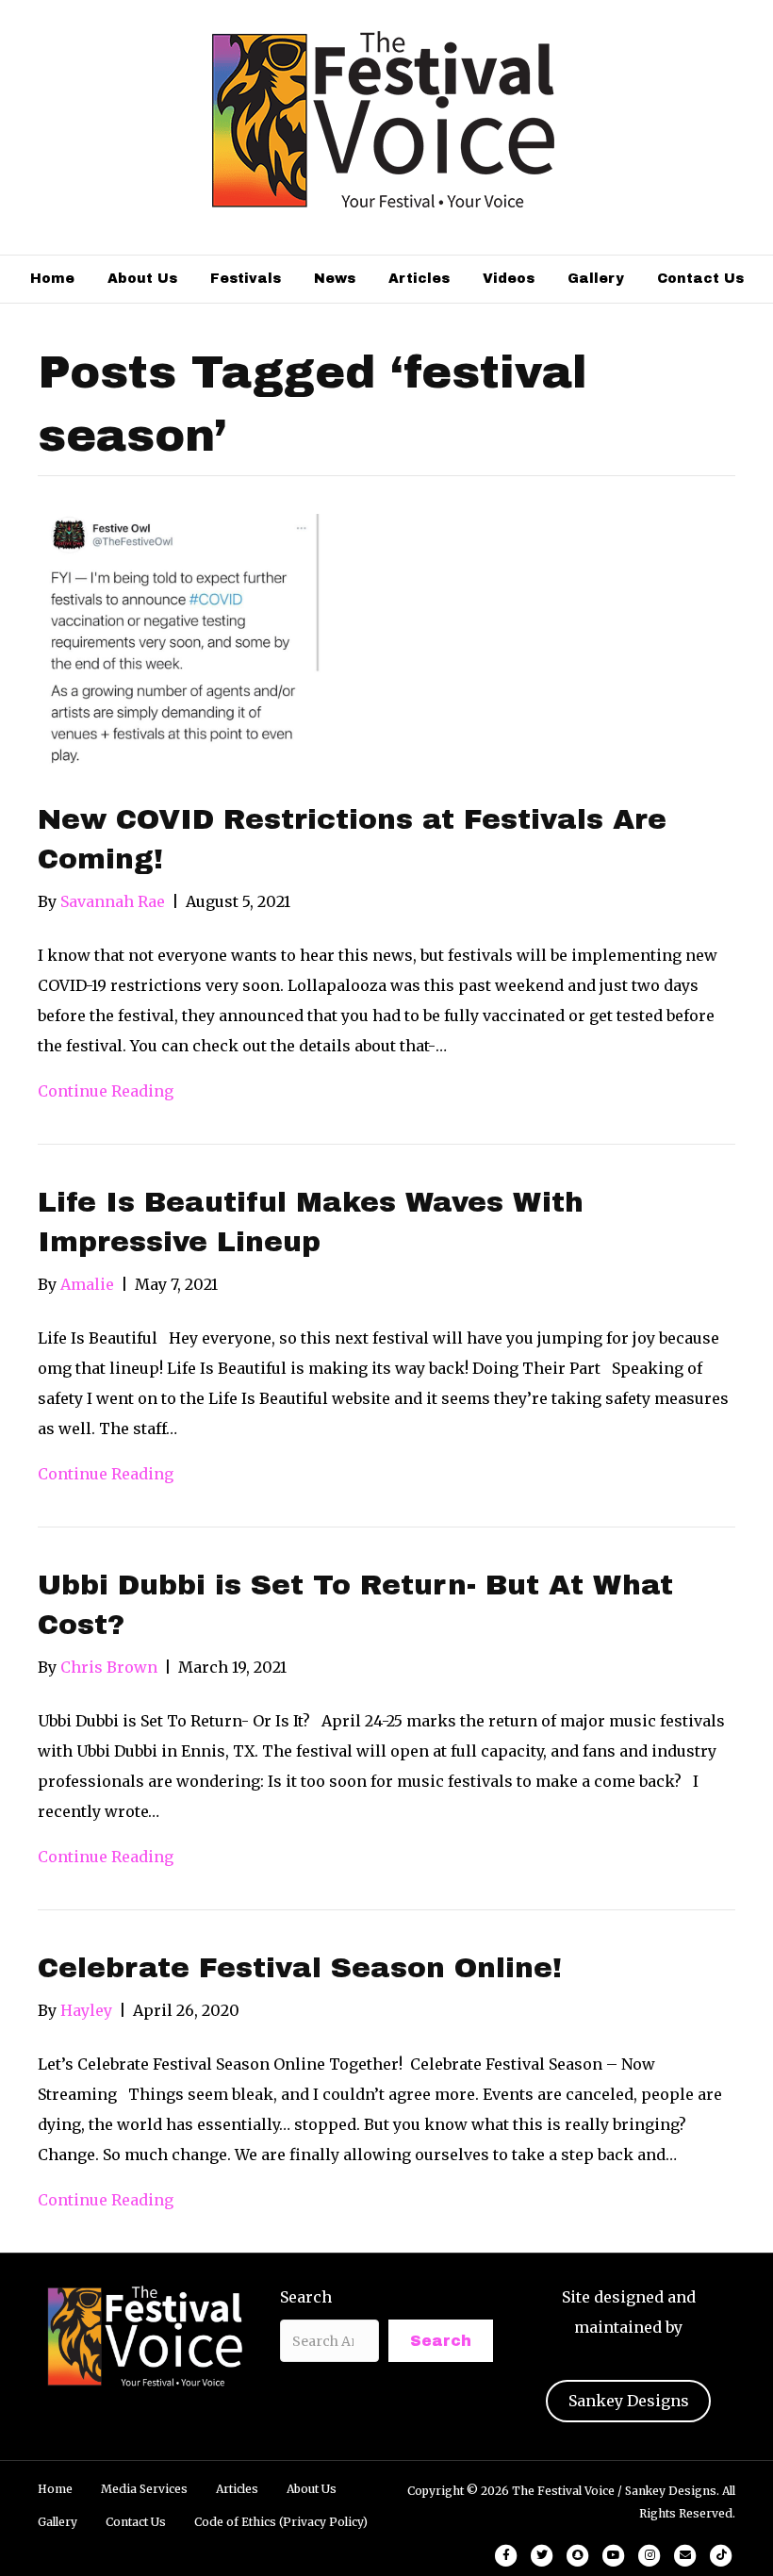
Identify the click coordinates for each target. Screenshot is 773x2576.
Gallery (596, 279)
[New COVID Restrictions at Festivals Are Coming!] (179, 644)
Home (52, 279)
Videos (509, 279)
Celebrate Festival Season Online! (300, 1968)
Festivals (246, 279)
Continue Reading (106, 1091)
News (335, 279)
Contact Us (700, 279)
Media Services (144, 2489)
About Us (142, 279)
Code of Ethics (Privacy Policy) (281, 2522)
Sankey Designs (629, 2401)
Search (306, 2297)
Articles (419, 279)
